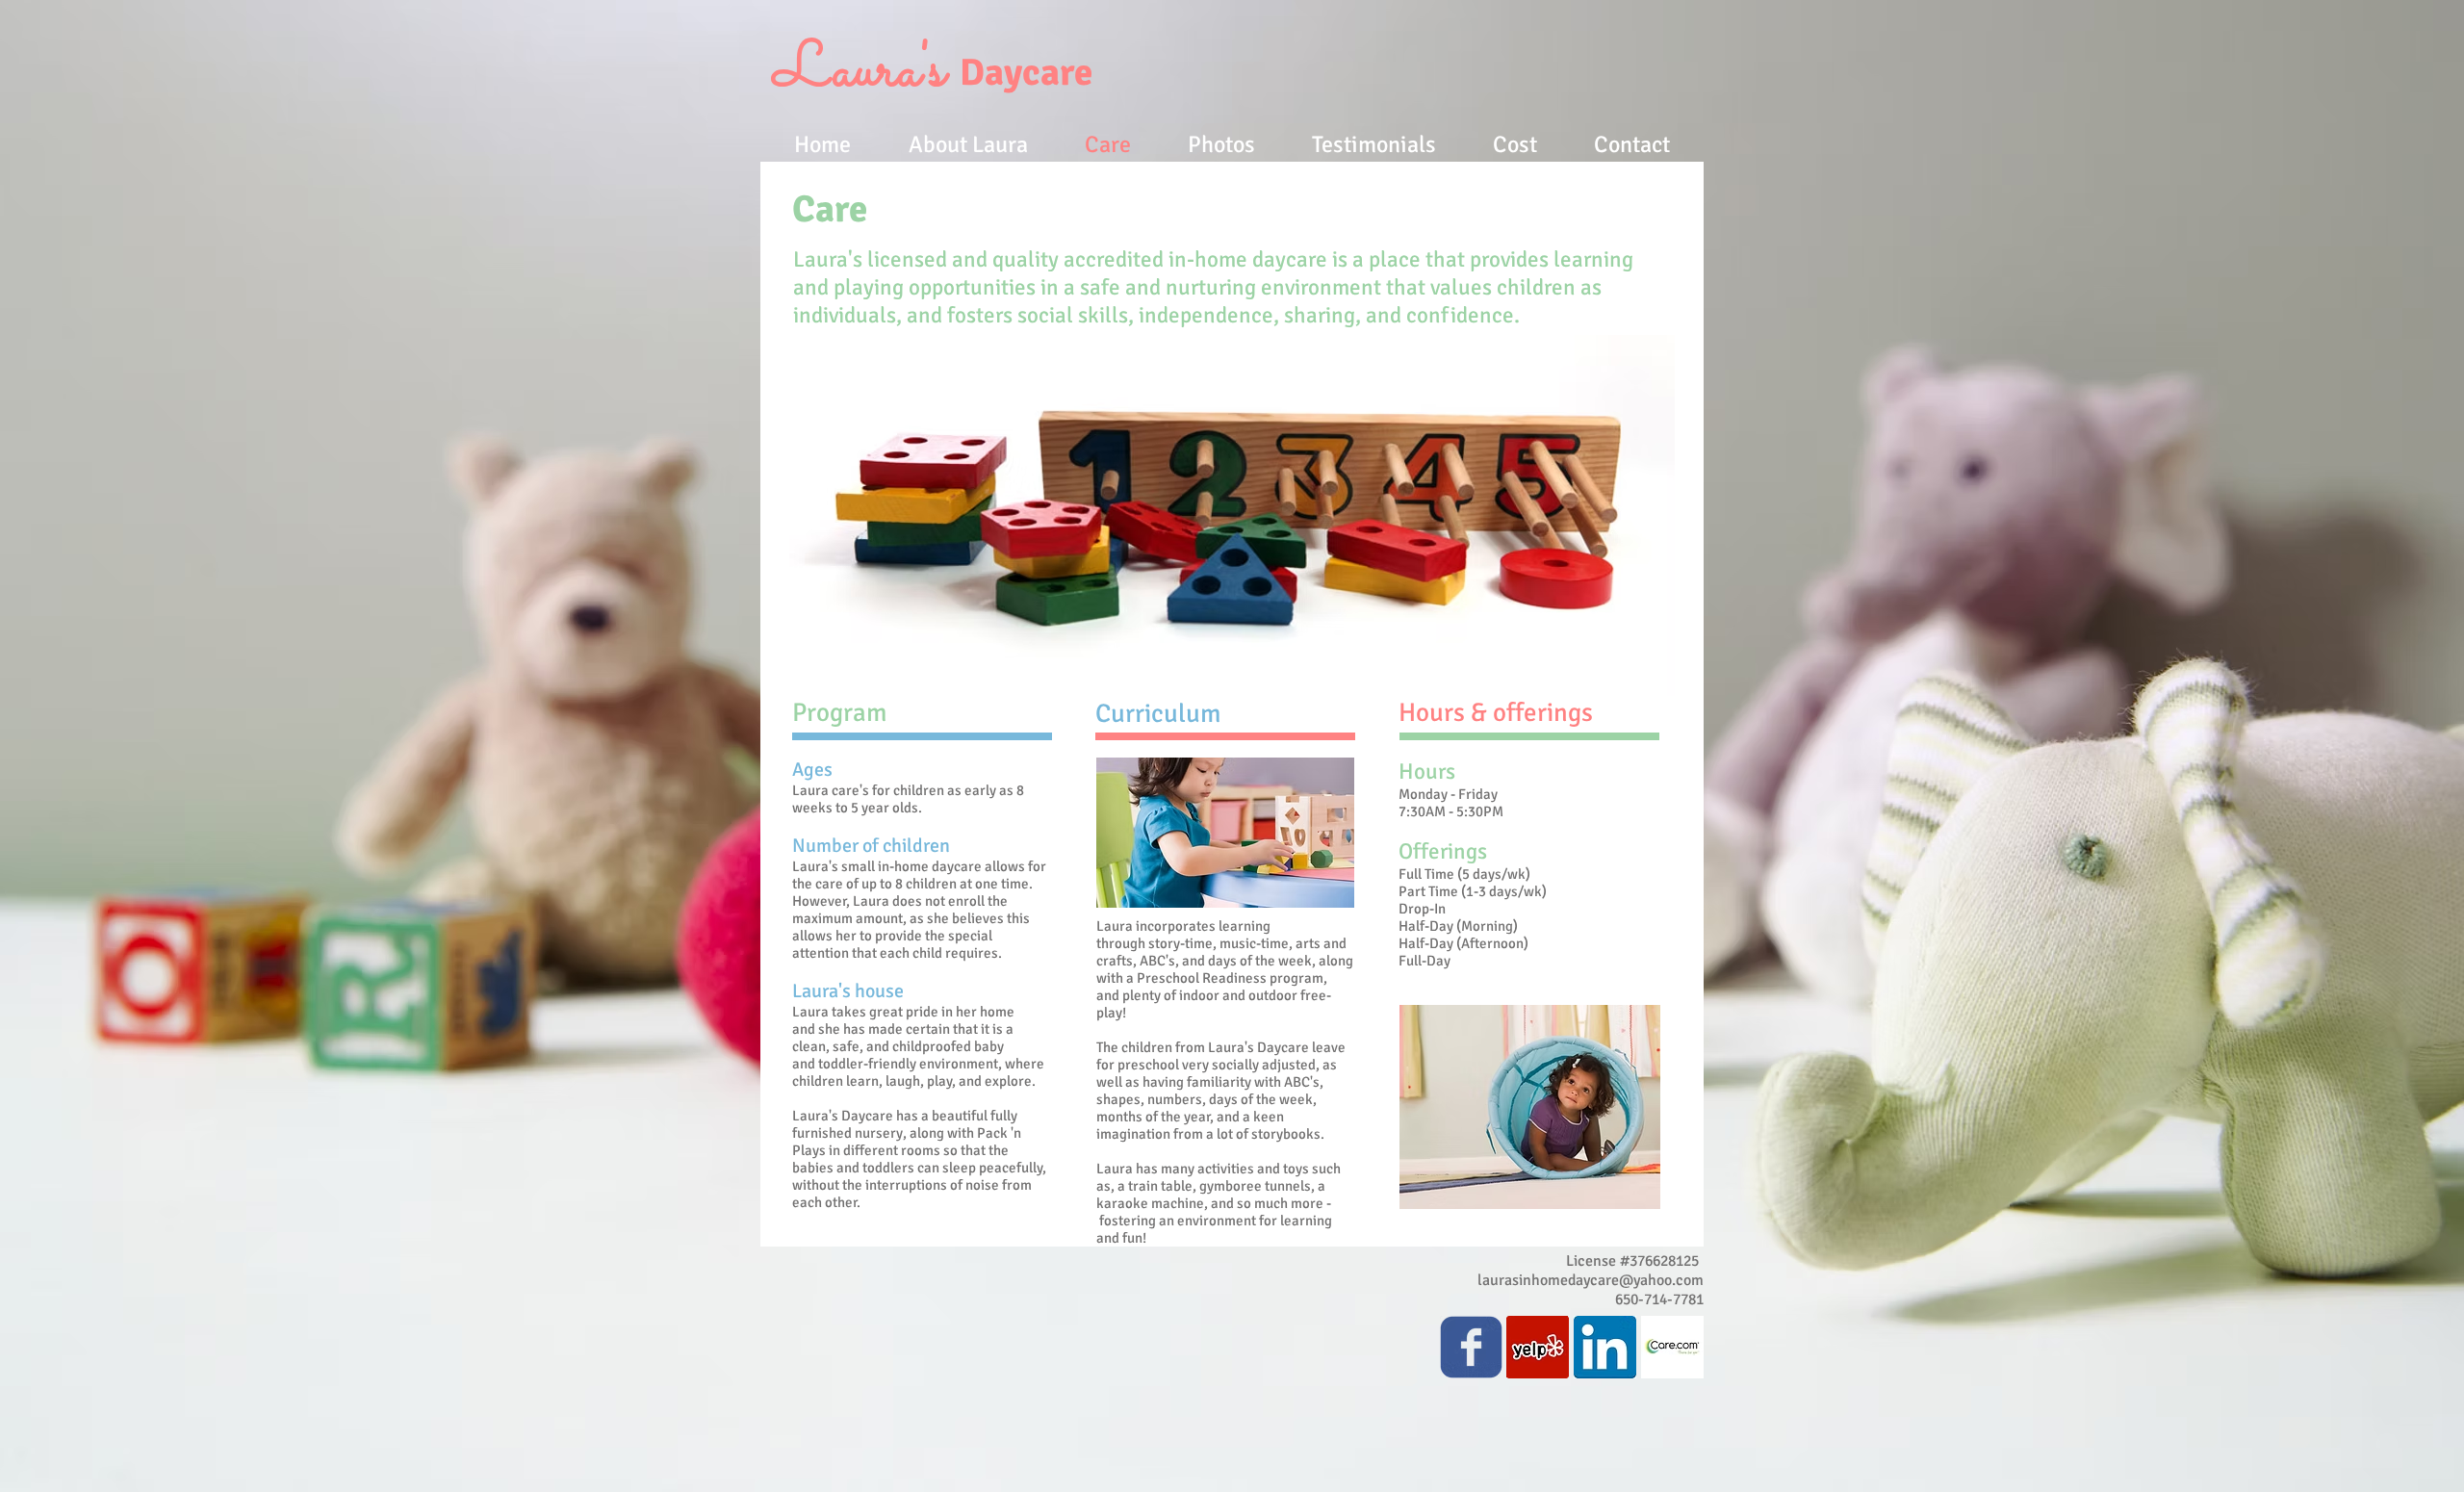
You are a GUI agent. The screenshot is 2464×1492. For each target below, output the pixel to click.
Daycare (933, 72)
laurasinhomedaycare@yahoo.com (1591, 1280)
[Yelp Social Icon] (1538, 1347)
